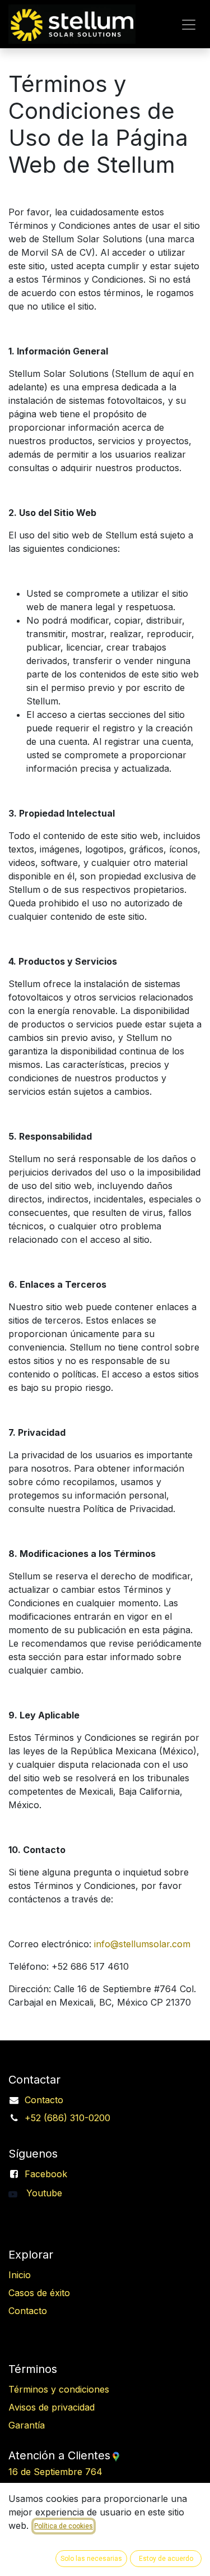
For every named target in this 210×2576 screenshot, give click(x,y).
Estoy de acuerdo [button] (166, 2559)
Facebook (46, 2174)
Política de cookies (64, 2526)
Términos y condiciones (59, 2389)
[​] (17, 2193)
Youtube (44, 2193)
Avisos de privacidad (52, 2407)
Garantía (27, 2425)
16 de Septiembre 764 (86, 2472)
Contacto (44, 2100)
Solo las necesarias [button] (91, 2559)
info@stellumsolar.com (142, 1944)
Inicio (20, 2275)
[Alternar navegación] (189, 24)
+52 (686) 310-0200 (67, 2118)
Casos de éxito (39, 2293)
